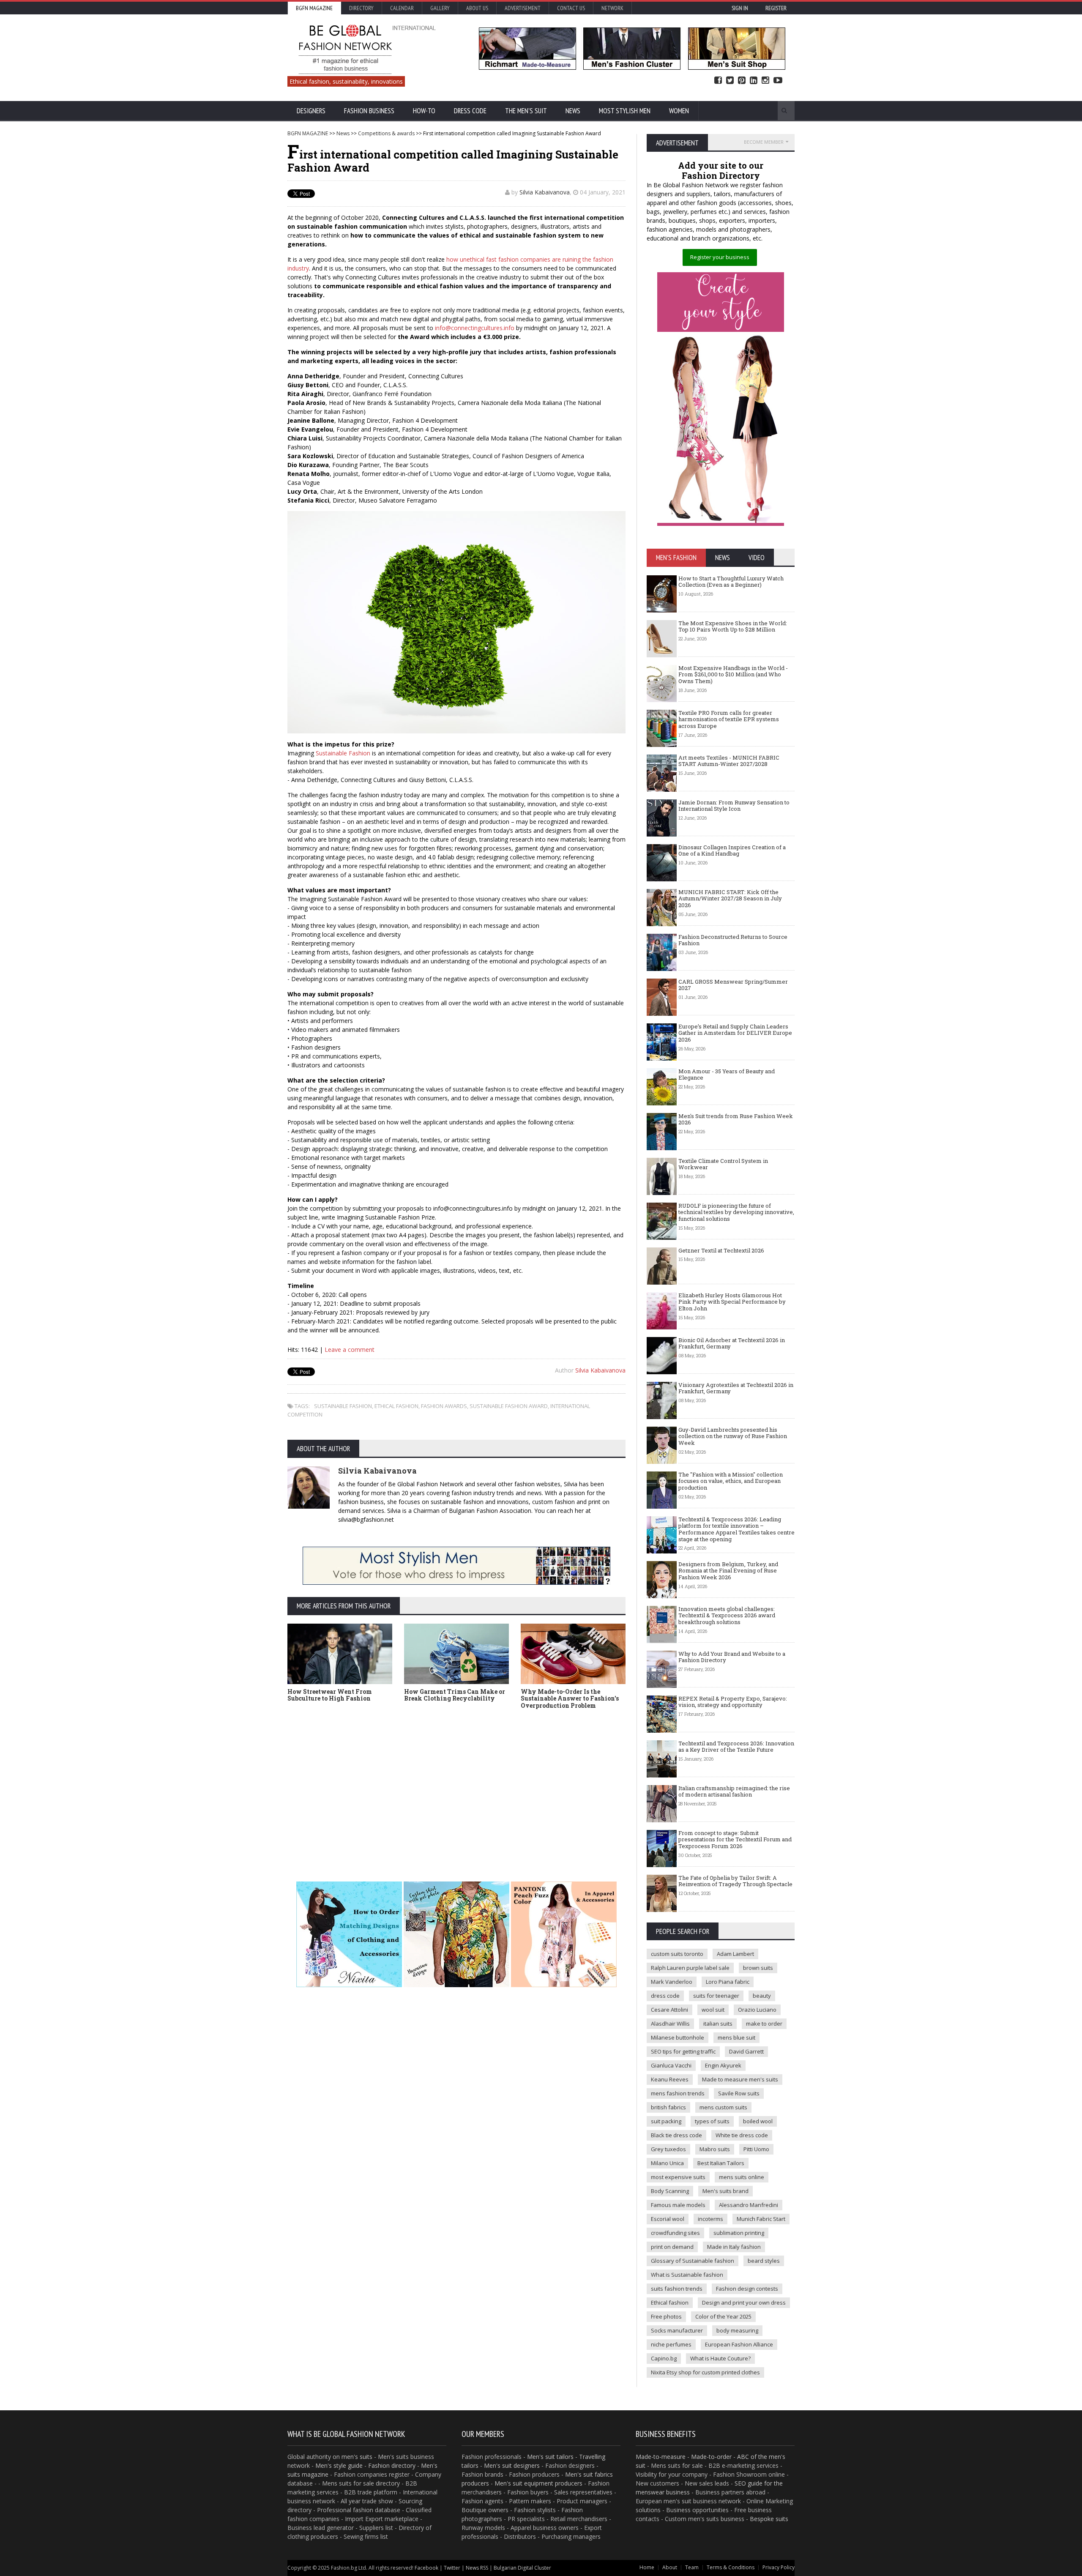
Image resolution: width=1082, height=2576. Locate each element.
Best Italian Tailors (721, 2163)
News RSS (477, 2568)
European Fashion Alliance (739, 2344)
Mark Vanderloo (672, 1982)
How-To (424, 111)
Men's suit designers (512, 2465)
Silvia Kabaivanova (545, 192)
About (670, 2567)
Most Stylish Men (625, 111)
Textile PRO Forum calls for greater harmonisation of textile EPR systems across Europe (729, 719)
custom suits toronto (677, 1954)
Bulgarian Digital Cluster (522, 2568)
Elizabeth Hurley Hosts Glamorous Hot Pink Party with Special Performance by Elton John (732, 1302)
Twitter (730, 81)
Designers (311, 111)
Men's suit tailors (550, 2457)
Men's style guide (339, 2465)
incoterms (710, 2219)
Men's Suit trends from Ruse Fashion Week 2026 (736, 1119)
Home (647, 2567)
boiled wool (758, 2121)
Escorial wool (668, 2219)
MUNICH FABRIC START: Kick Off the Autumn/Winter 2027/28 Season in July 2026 (730, 898)
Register (776, 8)
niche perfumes (671, 2344)
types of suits (712, 2121)
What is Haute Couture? (720, 2358)
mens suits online (742, 2177)
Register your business (720, 257)
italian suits (718, 2024)
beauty (762, 1996)
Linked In (754, 81)
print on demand (672, 2247)
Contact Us (571, 8)
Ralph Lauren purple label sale (690, 1968)
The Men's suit (526, 111)
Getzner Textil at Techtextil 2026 (721, 1250)
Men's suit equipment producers (538, 2483)
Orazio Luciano (757, 2010)
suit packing (666, 2121)
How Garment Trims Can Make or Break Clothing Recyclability (455, 1695)
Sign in (740, 8)
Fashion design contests (747, 2289)
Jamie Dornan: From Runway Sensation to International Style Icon (734, 806)
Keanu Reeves (670, 2079)
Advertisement (523, 8)
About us (477, 8)
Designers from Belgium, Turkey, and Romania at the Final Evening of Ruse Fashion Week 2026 (728, 1571)
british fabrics (668, 2107)
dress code (665, 1996)
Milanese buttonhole (678, 2037)
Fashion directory (392, 2465)
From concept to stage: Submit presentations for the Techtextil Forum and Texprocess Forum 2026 (735, 1839)
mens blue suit (736, 2037)
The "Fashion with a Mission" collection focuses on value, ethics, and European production (731, 1481)
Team (692, 2567)
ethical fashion (396, 1406)
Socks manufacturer (677, 2330)
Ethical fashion (670, 2303)
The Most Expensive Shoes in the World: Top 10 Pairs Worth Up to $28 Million (733, 626)
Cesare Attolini (669, 2010)
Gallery (440, 8)
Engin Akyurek (723, 2065)
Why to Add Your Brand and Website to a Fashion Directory (732, 1657)
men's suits (357, 2457)
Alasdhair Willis (670, 2024)
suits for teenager (716, 1996)
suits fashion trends (677, 2289)
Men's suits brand (725, 2191)
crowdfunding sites (675, 2233)
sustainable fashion (343, 1406)
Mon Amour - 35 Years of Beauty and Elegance (727, 1075)
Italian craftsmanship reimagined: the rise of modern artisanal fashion (734, 1791)
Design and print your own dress (744, 2303)
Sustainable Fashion (343, 753)
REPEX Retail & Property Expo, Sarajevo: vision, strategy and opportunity (733, 1702)
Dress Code (470, 111)
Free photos (666, 2316)
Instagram (765, 81)
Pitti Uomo (756, 2149)
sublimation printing (739, 2233)
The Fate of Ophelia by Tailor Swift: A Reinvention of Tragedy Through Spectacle (735, 1881)
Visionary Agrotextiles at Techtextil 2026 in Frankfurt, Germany (736, 1388)
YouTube (778, 81)
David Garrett (746, 2051)
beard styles (764, 2261)
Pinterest (742, 81)
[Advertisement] (541, 1786)
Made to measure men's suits (740, 2079)
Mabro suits (715, 2149)
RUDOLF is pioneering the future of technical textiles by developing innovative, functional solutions (736, 1212)
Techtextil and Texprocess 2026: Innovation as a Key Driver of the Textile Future (736, 1747)
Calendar (402, 8)
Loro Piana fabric (728, 1982)
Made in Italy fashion (734, 2247)
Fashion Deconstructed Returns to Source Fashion (733, 940)
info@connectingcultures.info (475, 328)
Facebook (718, 81)
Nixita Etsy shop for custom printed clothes (705, 2372)
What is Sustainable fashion (687, 2275)
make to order (764, 2024)
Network (612, 8)
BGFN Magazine (314, 8)
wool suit (713, 2010)
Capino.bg (664, 2358)
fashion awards (444, 1406)
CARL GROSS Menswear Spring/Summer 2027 (733, 985)
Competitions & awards (386, 133)
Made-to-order (711, 2457)
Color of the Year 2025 (723, 2316)
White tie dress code (742, 2135)
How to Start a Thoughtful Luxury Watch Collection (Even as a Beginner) (731, 582)
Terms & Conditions (731, 2567)
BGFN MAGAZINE (308, 133)
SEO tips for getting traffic (683, 2051)
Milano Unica (667, 2163)
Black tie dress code (676, 2135)
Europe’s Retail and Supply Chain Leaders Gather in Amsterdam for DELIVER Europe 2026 (735, 1033)
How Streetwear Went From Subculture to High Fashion (330, 1695)
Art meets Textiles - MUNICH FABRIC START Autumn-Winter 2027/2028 (729, 761)
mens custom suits (723, 2107)
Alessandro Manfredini (749, 2205)
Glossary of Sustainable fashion (693, 2261)
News (573, 111)
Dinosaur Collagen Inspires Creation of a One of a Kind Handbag (732, 850)
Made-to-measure (661, 2457)
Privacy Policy (779, 2567)
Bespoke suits (769, 2519)
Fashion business (369, 111)
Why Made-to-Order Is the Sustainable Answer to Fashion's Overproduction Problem (570, 1699)
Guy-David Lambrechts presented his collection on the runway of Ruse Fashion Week (733, 1436)
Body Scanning (670, 2191)
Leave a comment (350, 1350)
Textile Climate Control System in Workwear (723, 1164)
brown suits (758, 1968)
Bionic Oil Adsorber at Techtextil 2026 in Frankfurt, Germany (732, 1343)
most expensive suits (678, 2177)
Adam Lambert (735, 1954)
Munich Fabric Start (761, 2219)
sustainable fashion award (509, 1406)
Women (679, 111)
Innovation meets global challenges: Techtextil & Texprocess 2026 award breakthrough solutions (727, 1615)
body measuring (737, 2330)
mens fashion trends (678, 2093)
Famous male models (678, 2205)
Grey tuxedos (668, 2149)
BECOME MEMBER (764, 142)
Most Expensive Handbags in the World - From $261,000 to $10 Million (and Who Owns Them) (733, 674)
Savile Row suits (739, 2093)
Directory (361, 8)
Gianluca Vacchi (671, 2065)
